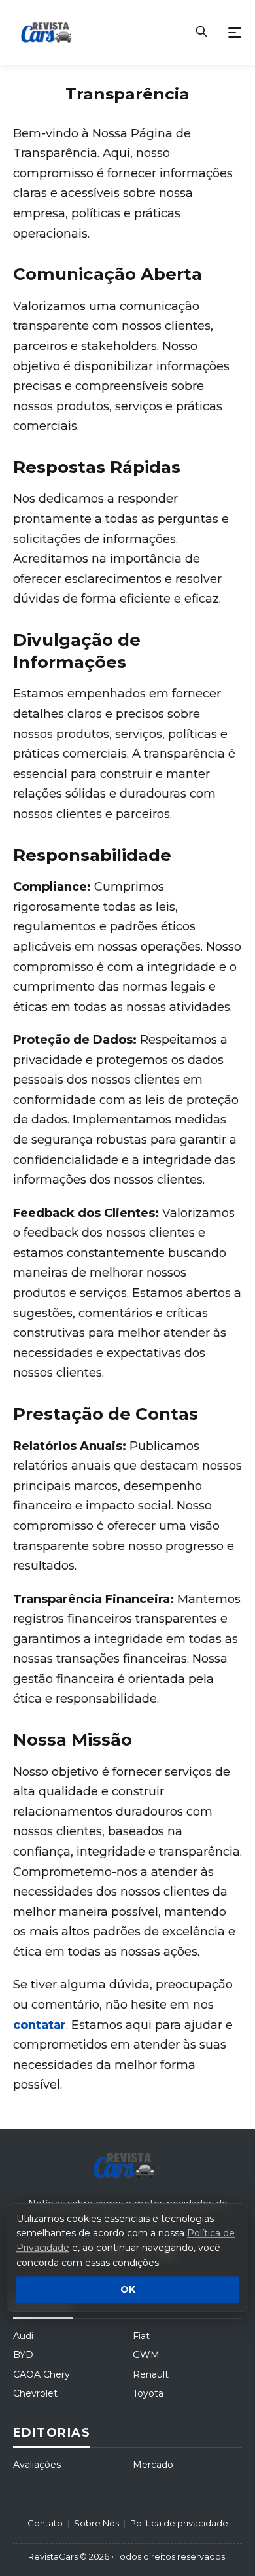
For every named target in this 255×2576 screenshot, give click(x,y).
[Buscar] (201, 33)
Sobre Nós (96, 2523)
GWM (146, 2355)
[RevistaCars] (127, 2166)
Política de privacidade (179, 2523)
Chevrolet (35, 2393)
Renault (151, 2374)
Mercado (153, 2465)
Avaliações (37, 2465)
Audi (23, 2336)
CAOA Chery (42, 2374)
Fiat (141, 2336)
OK (128, 2290)
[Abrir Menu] (235, 33)
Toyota (148, 2393)
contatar (40, 2025)
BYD (23, 2355)
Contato (45, 2523)
